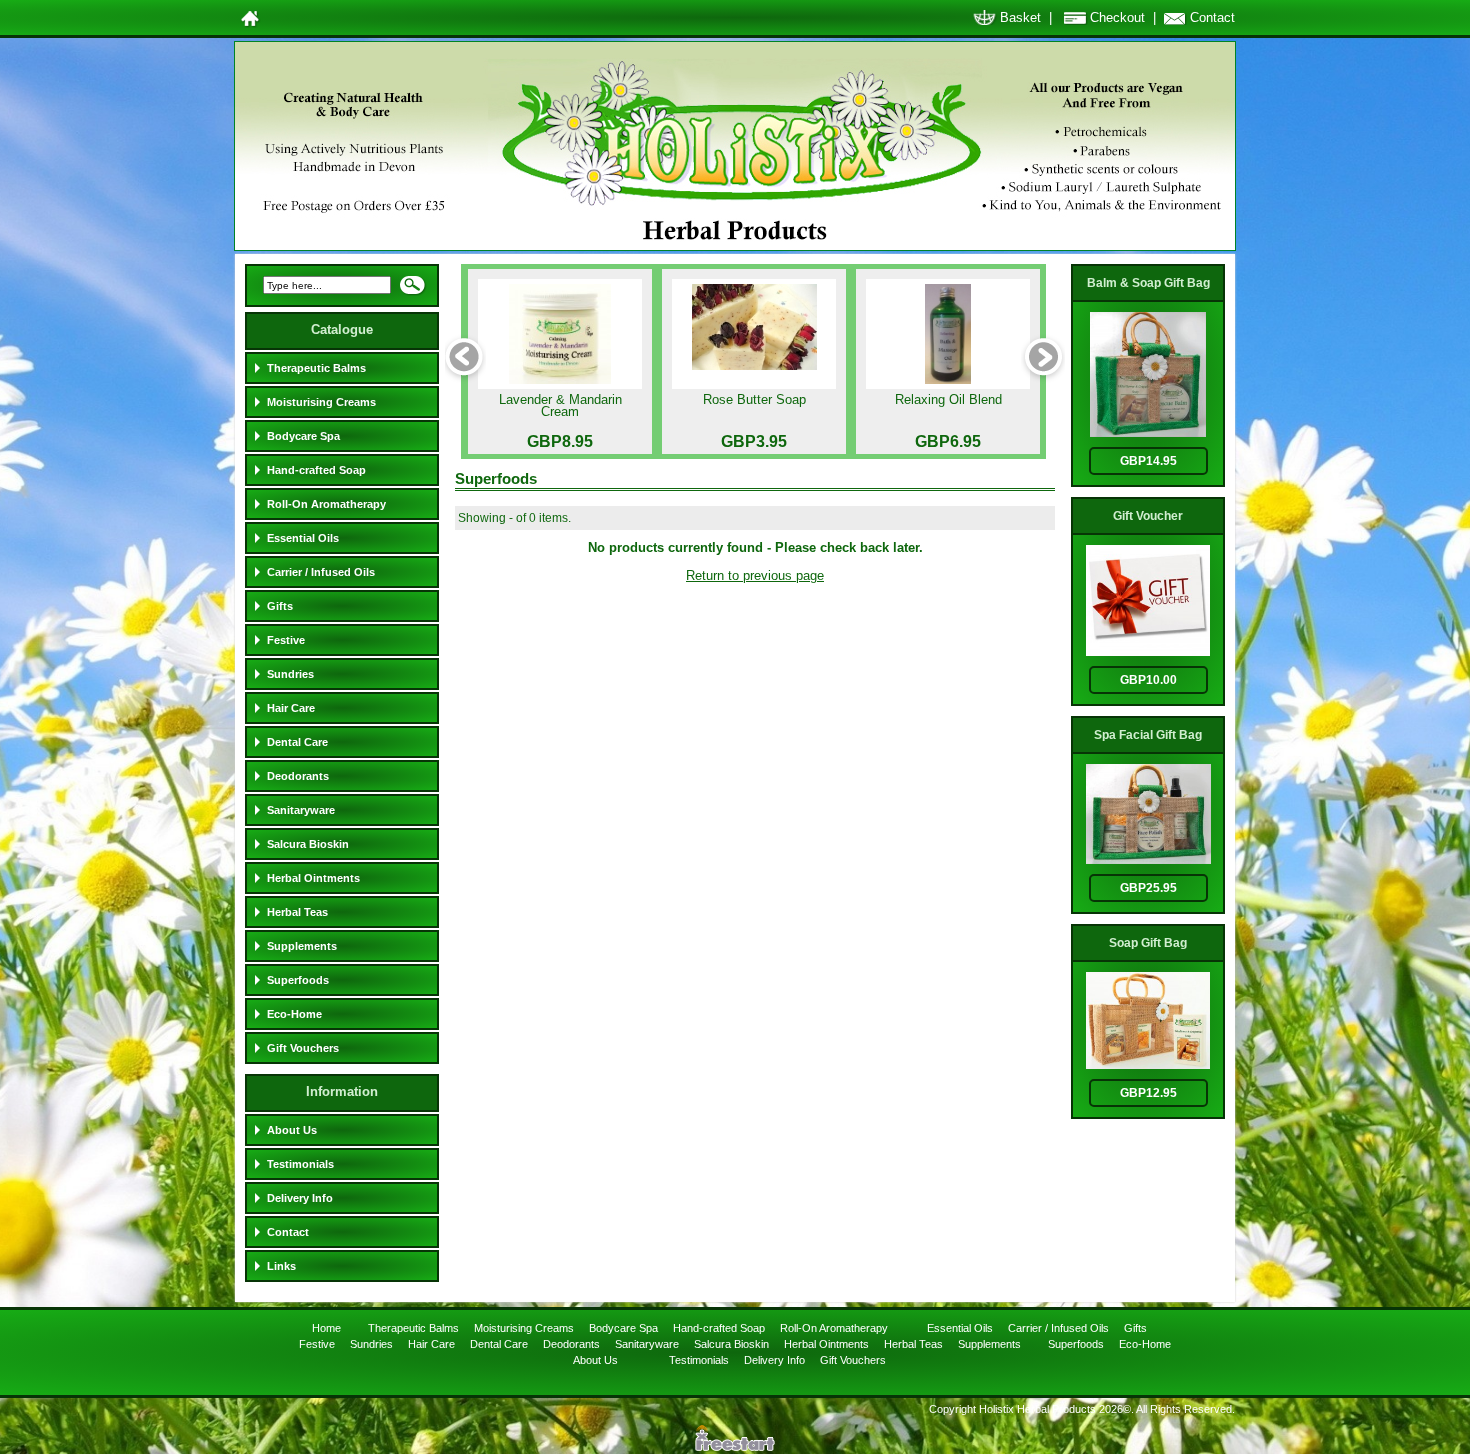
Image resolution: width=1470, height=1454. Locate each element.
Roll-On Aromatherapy (326, 504)
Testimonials (300, 1164)
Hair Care (291, 708)
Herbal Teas (297, 912)
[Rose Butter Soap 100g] (754, 334)
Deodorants (298, 776)
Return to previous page (755, 575)
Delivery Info (300, 1198)
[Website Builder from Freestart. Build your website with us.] (735, 1446)
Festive (286, 640)
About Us (292, 1130)
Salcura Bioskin (308, 844)
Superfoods (298, 980)
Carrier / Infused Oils (321, 572)
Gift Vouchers (303, 1048)
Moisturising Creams (321, 402)
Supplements (302, 946)
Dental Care (297, 742)
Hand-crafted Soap (316, 470)
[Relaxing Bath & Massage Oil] (948, 334)
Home (328, 1328)
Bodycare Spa (303, 436)
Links (281, 1266)
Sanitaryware (301, 810)
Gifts (280, 606)
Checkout (1117, 17)
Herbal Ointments (313, 878)
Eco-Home (294, 1014)
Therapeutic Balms (316, 368)
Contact (1212, 17)
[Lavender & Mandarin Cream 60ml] (560, 334)
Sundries (290, 674)
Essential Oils (303, 538)
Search (412, 291)
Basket (1020, 17)
